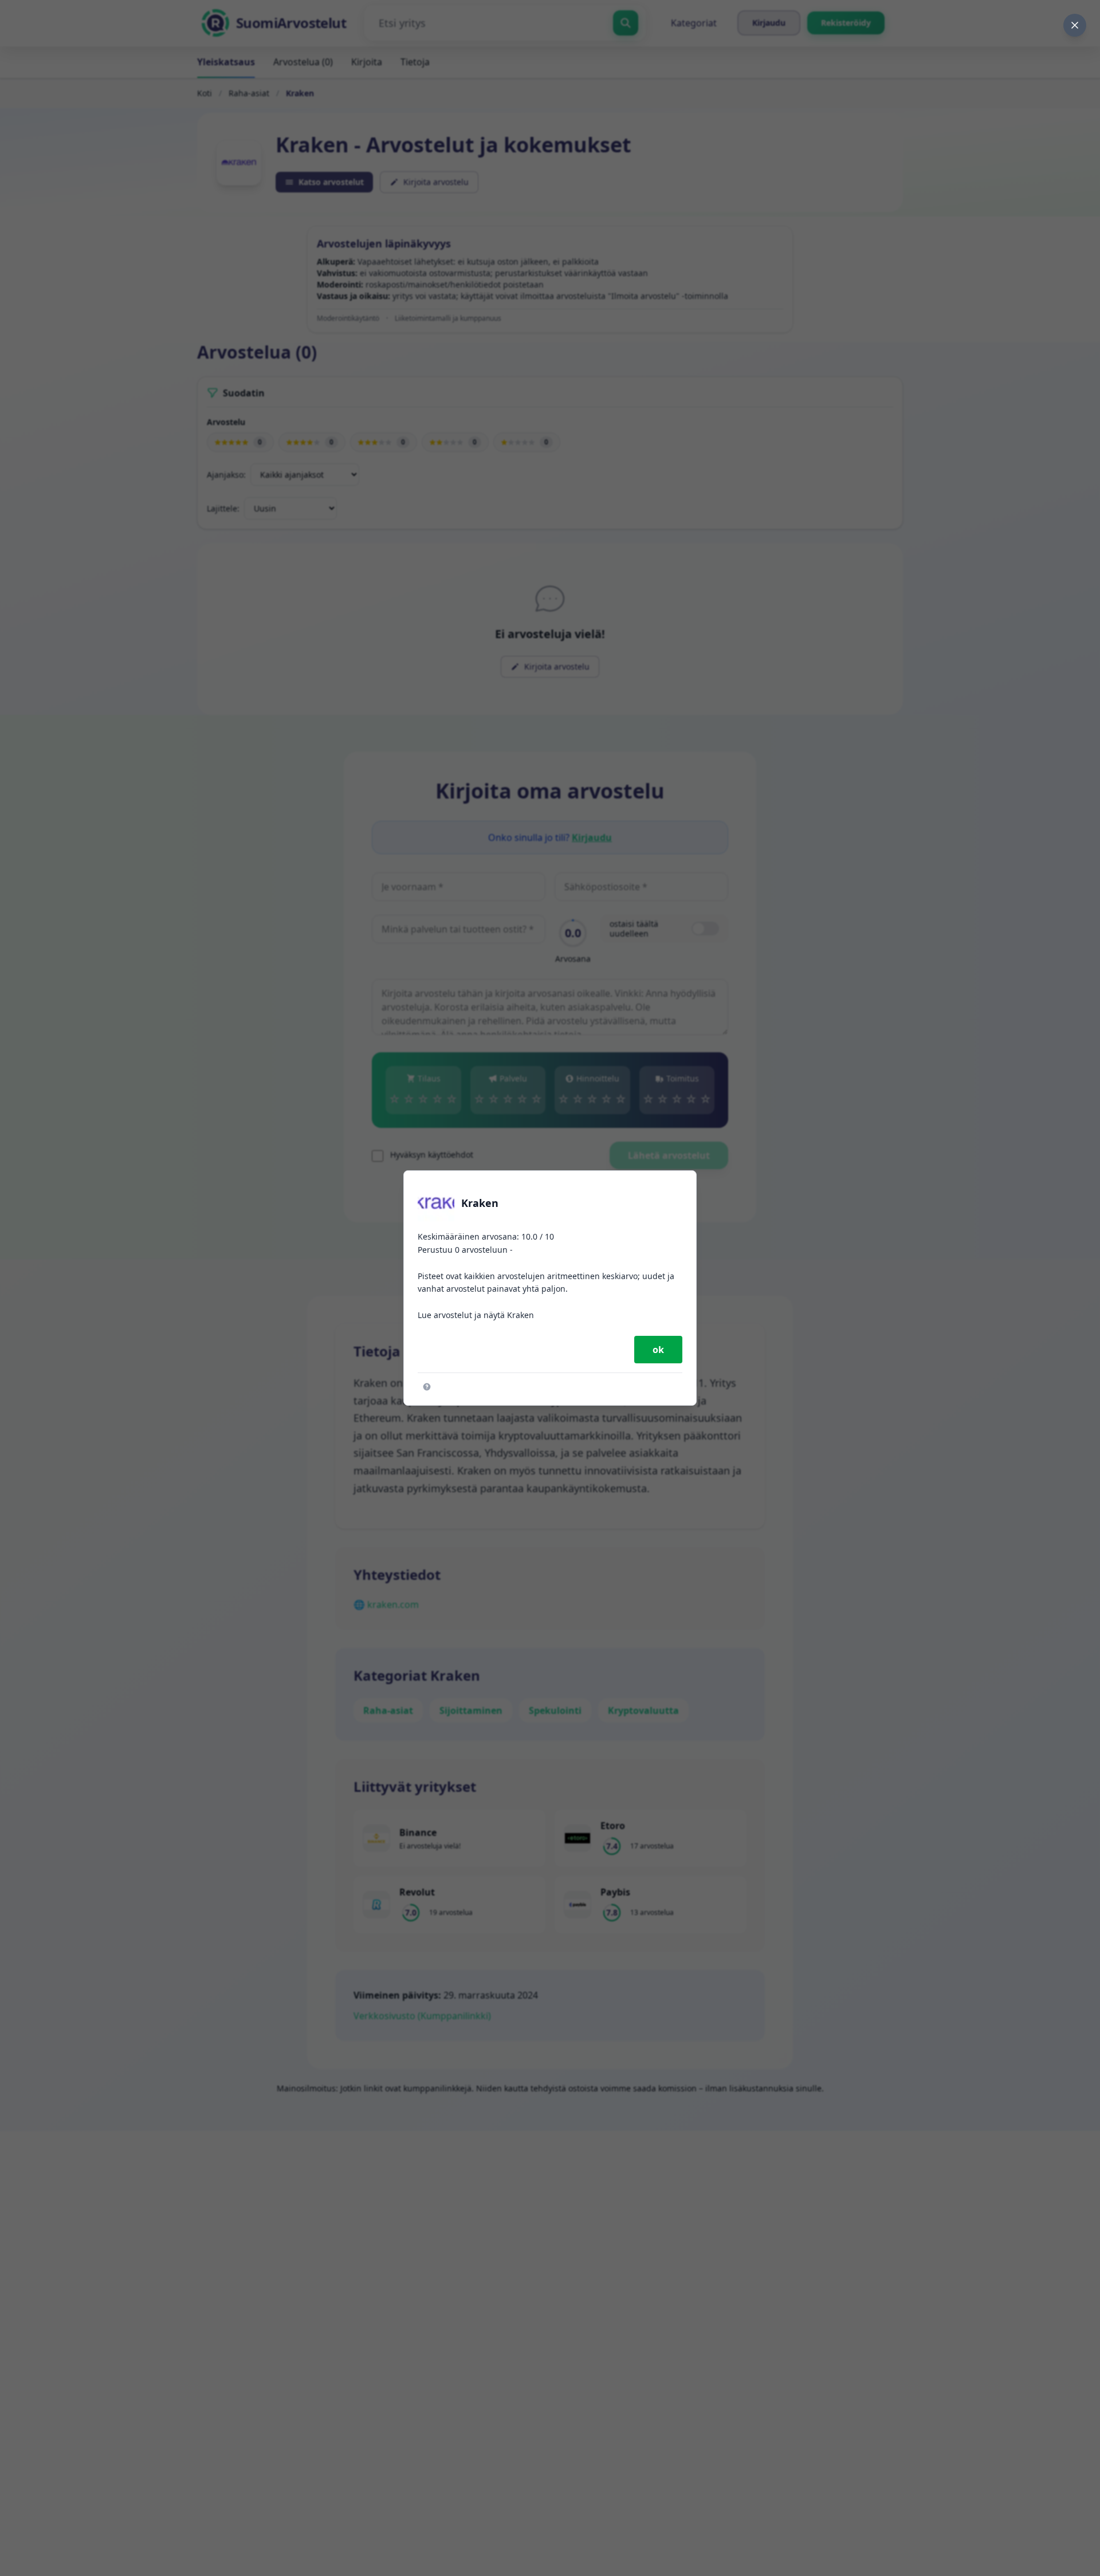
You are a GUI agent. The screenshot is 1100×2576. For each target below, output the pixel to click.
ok (658, 1350)
